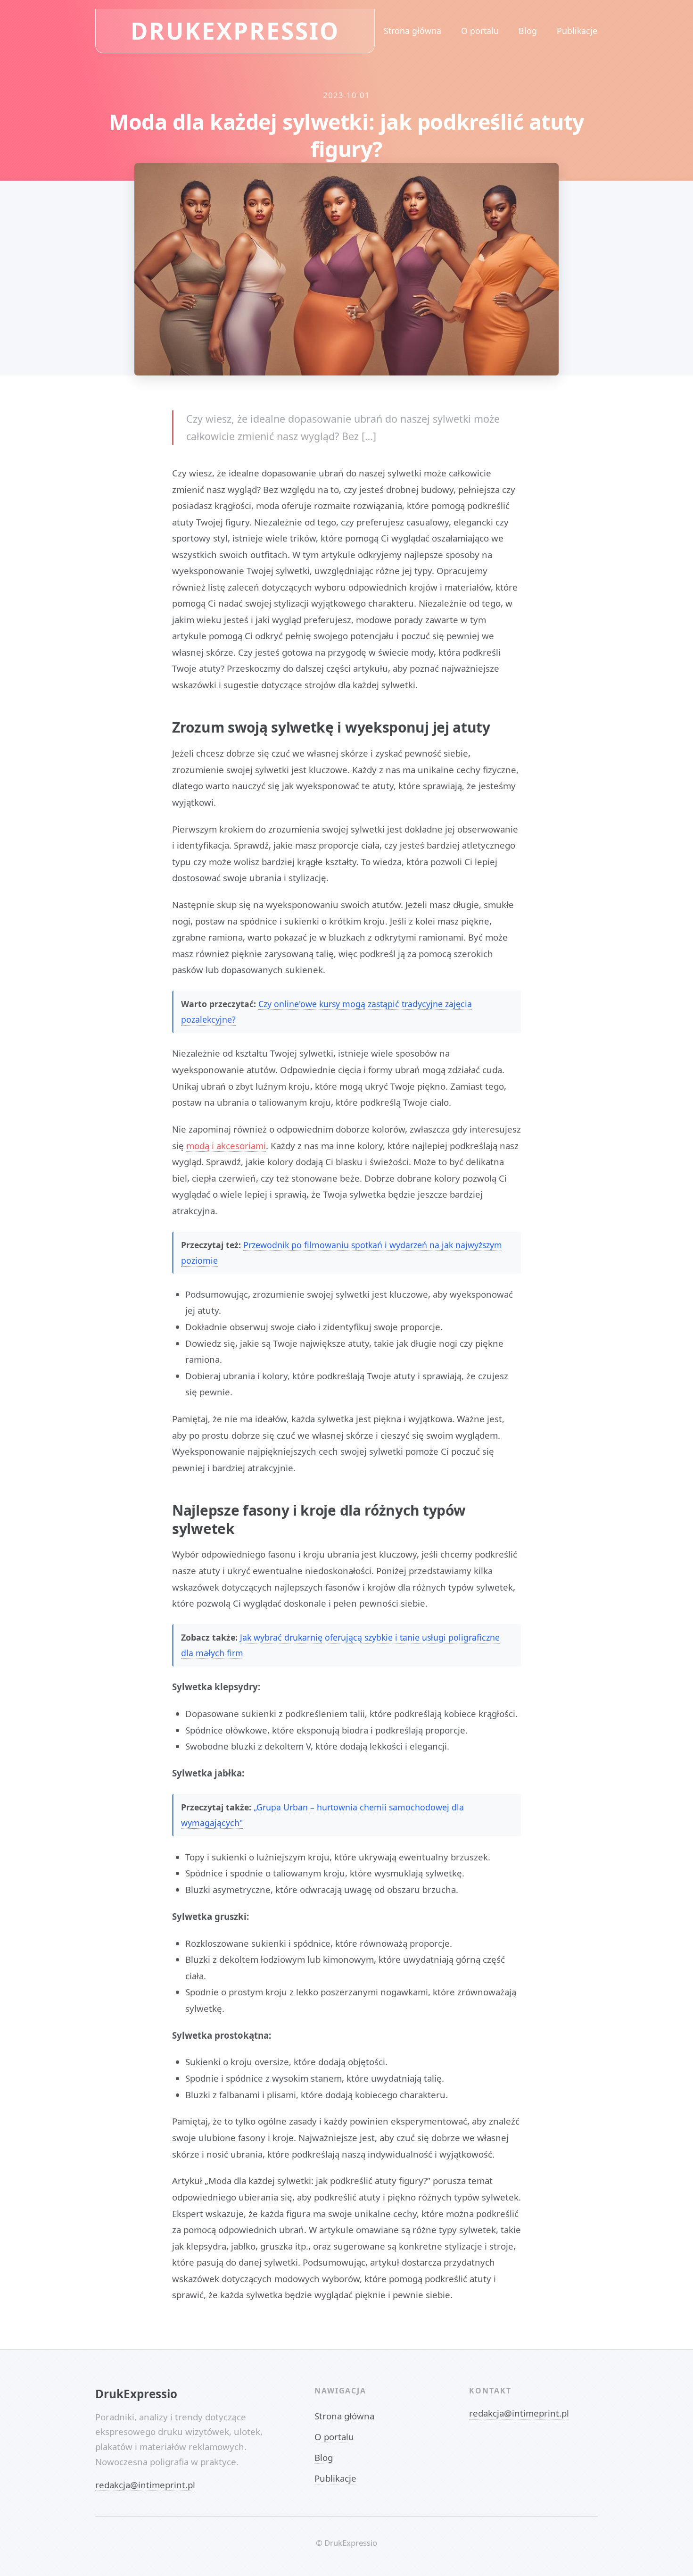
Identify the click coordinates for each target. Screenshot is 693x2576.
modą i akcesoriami (226, 1146)
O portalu (480, 31)
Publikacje (577, 31)
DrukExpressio (235, 30)
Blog (528, 31)
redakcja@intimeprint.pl (145, 2485)
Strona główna (412, 31)
